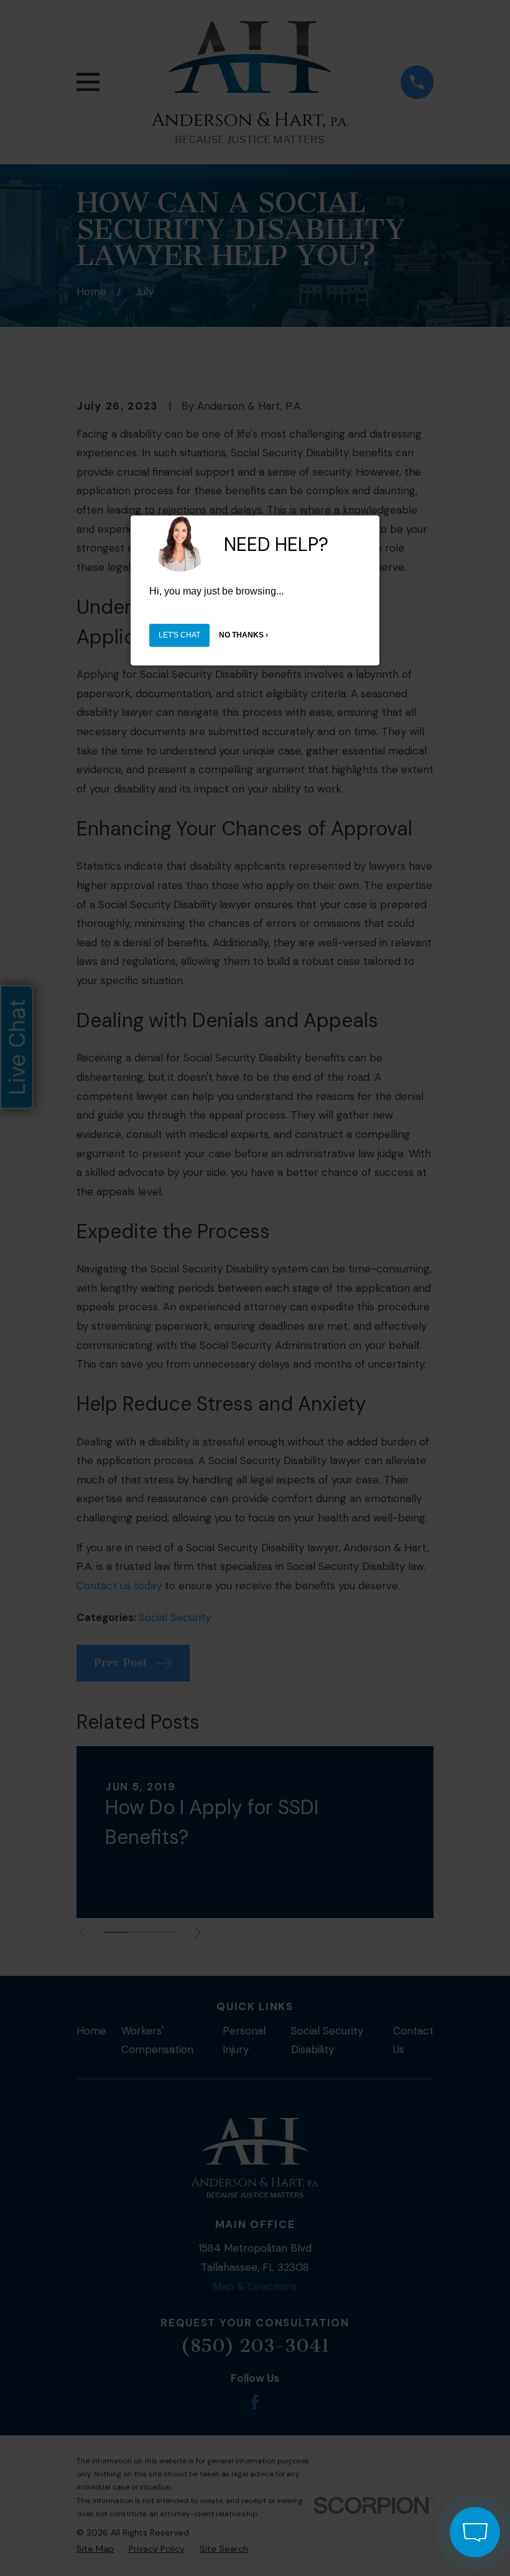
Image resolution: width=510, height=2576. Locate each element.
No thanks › (243, 635)
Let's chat (179, 635)
